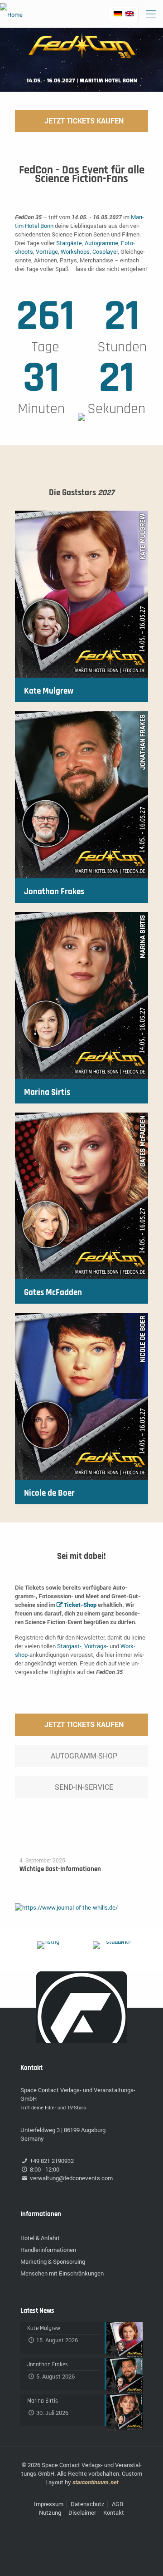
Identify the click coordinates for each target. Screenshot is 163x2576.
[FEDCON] (11, 14)
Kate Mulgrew (49, 691)
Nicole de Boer (49, 1493)
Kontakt (114, 2512)
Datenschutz (88, 2504)
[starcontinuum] (115, 1945)
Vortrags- (96, 1646)
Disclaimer (82, 2512)
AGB (117, 2504)
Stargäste (69, 243)
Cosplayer (105, 251)
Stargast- (69, 1646)
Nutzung (50, 2512)
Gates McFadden (53, 1293)
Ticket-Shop (80, 1605)
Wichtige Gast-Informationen (60, 1869)
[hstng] (48, 1945)
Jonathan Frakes (54, 892)
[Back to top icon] (144, 2557)
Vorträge (47, 251)
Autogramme (101, 243)
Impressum (49, 2504)
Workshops (75, 251)
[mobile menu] (151, 14)
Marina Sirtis (47, 1092)
